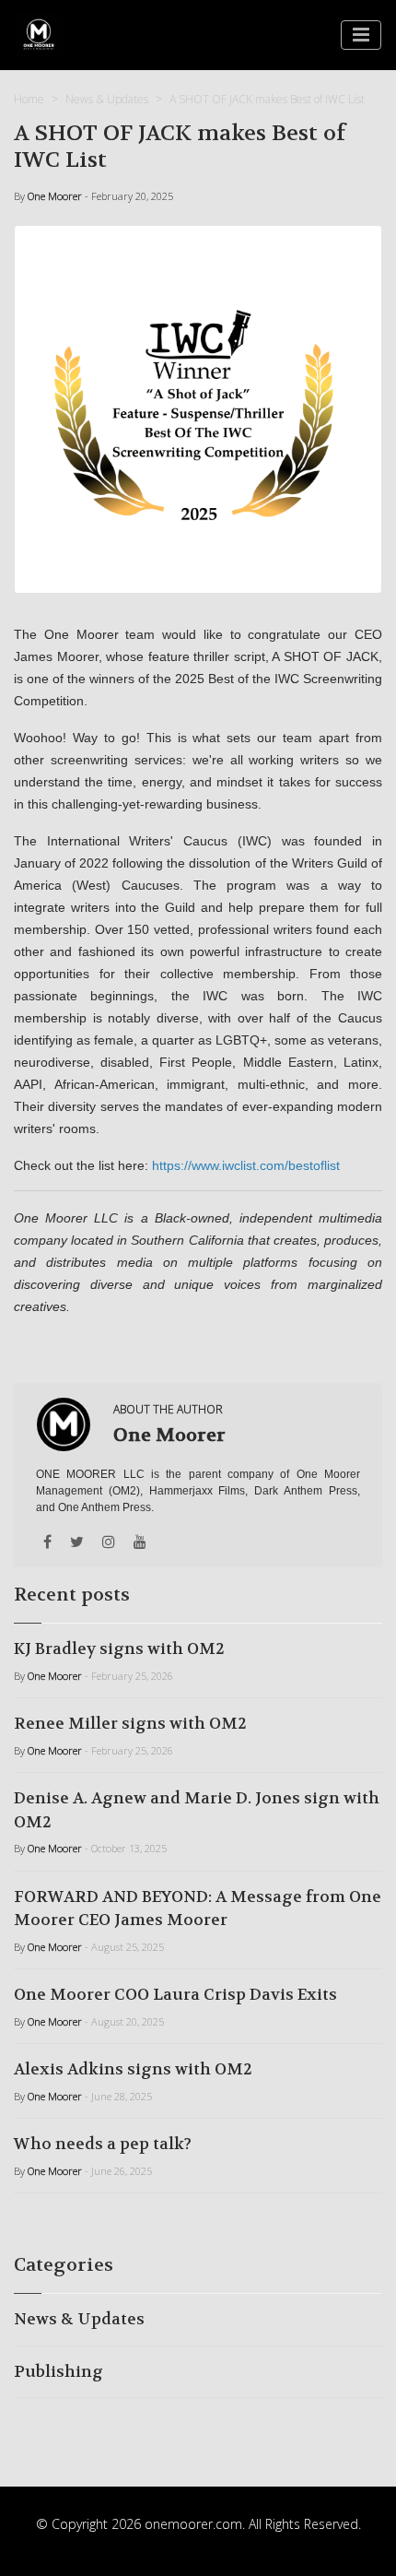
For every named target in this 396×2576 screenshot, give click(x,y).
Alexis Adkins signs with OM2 (133, 2069)
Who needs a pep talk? (103, 2144)
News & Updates (107, 99)
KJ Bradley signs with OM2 (119, 1648)
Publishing (58, 2371)
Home (29, 99)
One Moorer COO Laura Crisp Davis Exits (175, 1994)
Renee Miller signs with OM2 (130, 1723)
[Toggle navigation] (361, 35)
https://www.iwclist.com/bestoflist (246, 1165)
